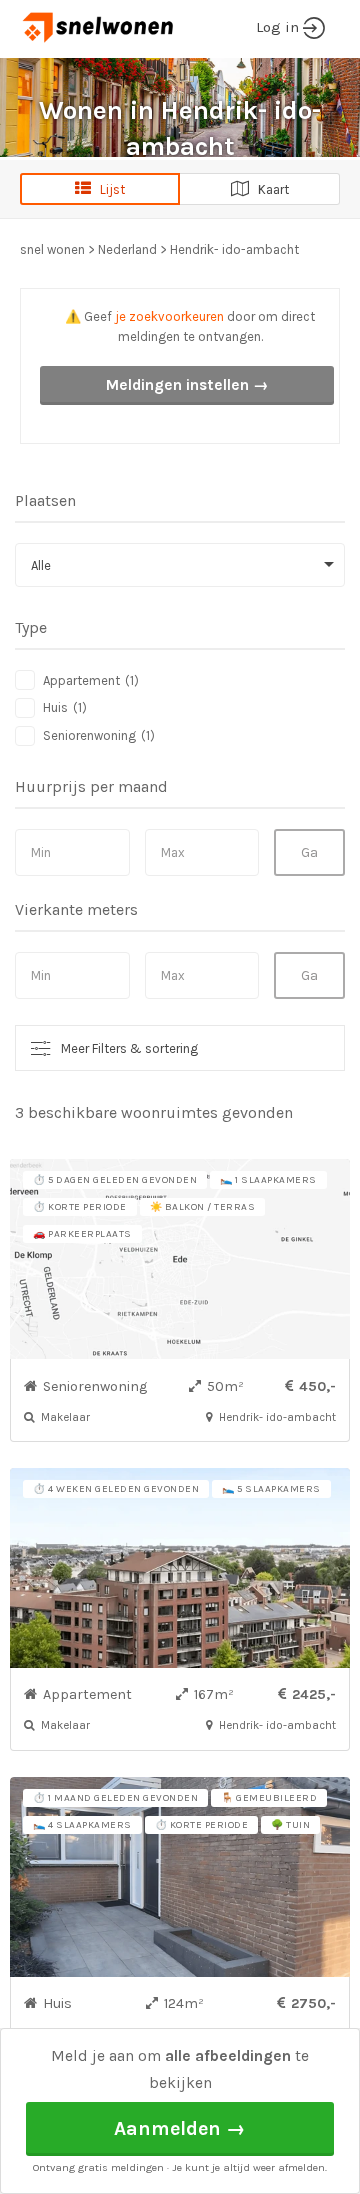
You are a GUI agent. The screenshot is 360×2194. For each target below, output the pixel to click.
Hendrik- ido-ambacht (234, 249)
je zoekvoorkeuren (169, 316)
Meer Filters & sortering (129, 1048)
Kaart (269, 189)
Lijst (108, 189)
